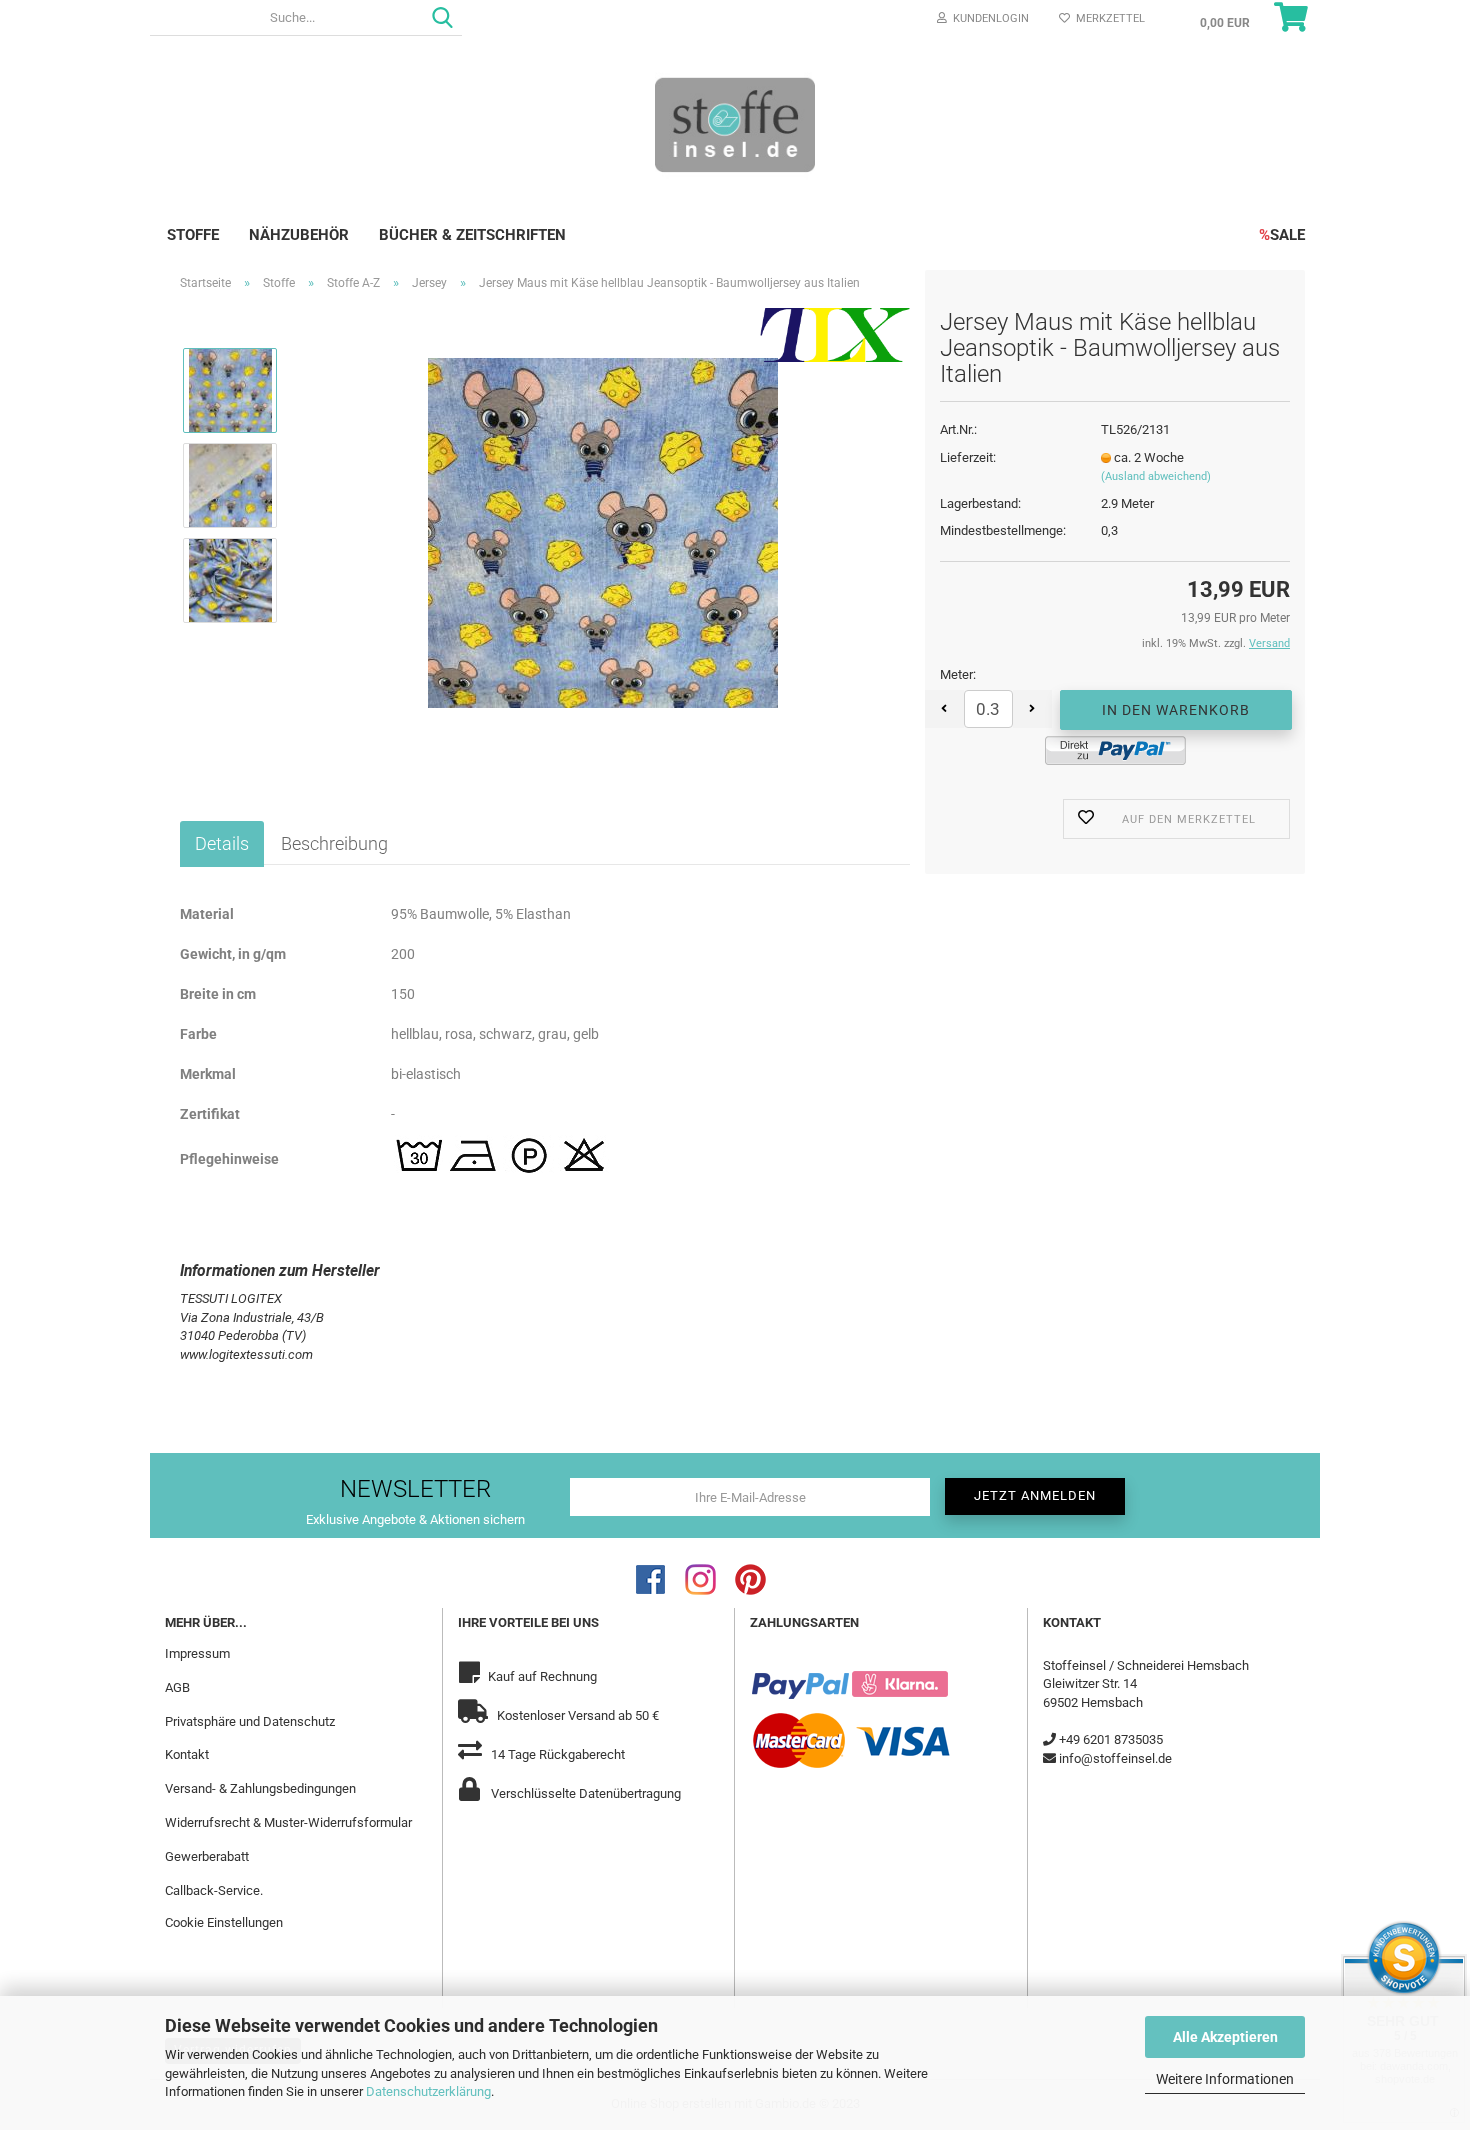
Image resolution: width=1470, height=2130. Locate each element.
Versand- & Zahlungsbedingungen (260, 1788)
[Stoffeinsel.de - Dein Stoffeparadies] (735, 124)
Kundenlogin (988, 18)
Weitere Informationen (1225, 2079)
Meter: (958, 674)
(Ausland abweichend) (1156, 476)
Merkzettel (1107, 18)
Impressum (197, 1653)
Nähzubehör (299, 235)
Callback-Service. (214, 1890)
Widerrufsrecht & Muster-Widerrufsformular (288, 1822)
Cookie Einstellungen (224, 1922)
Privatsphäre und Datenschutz (250, 1721)
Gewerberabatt (207, 1856)
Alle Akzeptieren (1225, 2037)
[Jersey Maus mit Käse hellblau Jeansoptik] (603, 531)
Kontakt (187, 1754)
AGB (177, 1687)
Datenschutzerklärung (428, 2091)
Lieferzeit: (968, 457)
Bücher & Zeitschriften (472, 235)
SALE (1282, 235)
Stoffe (193, 235)
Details (222, 843)
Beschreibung (334, 843)
